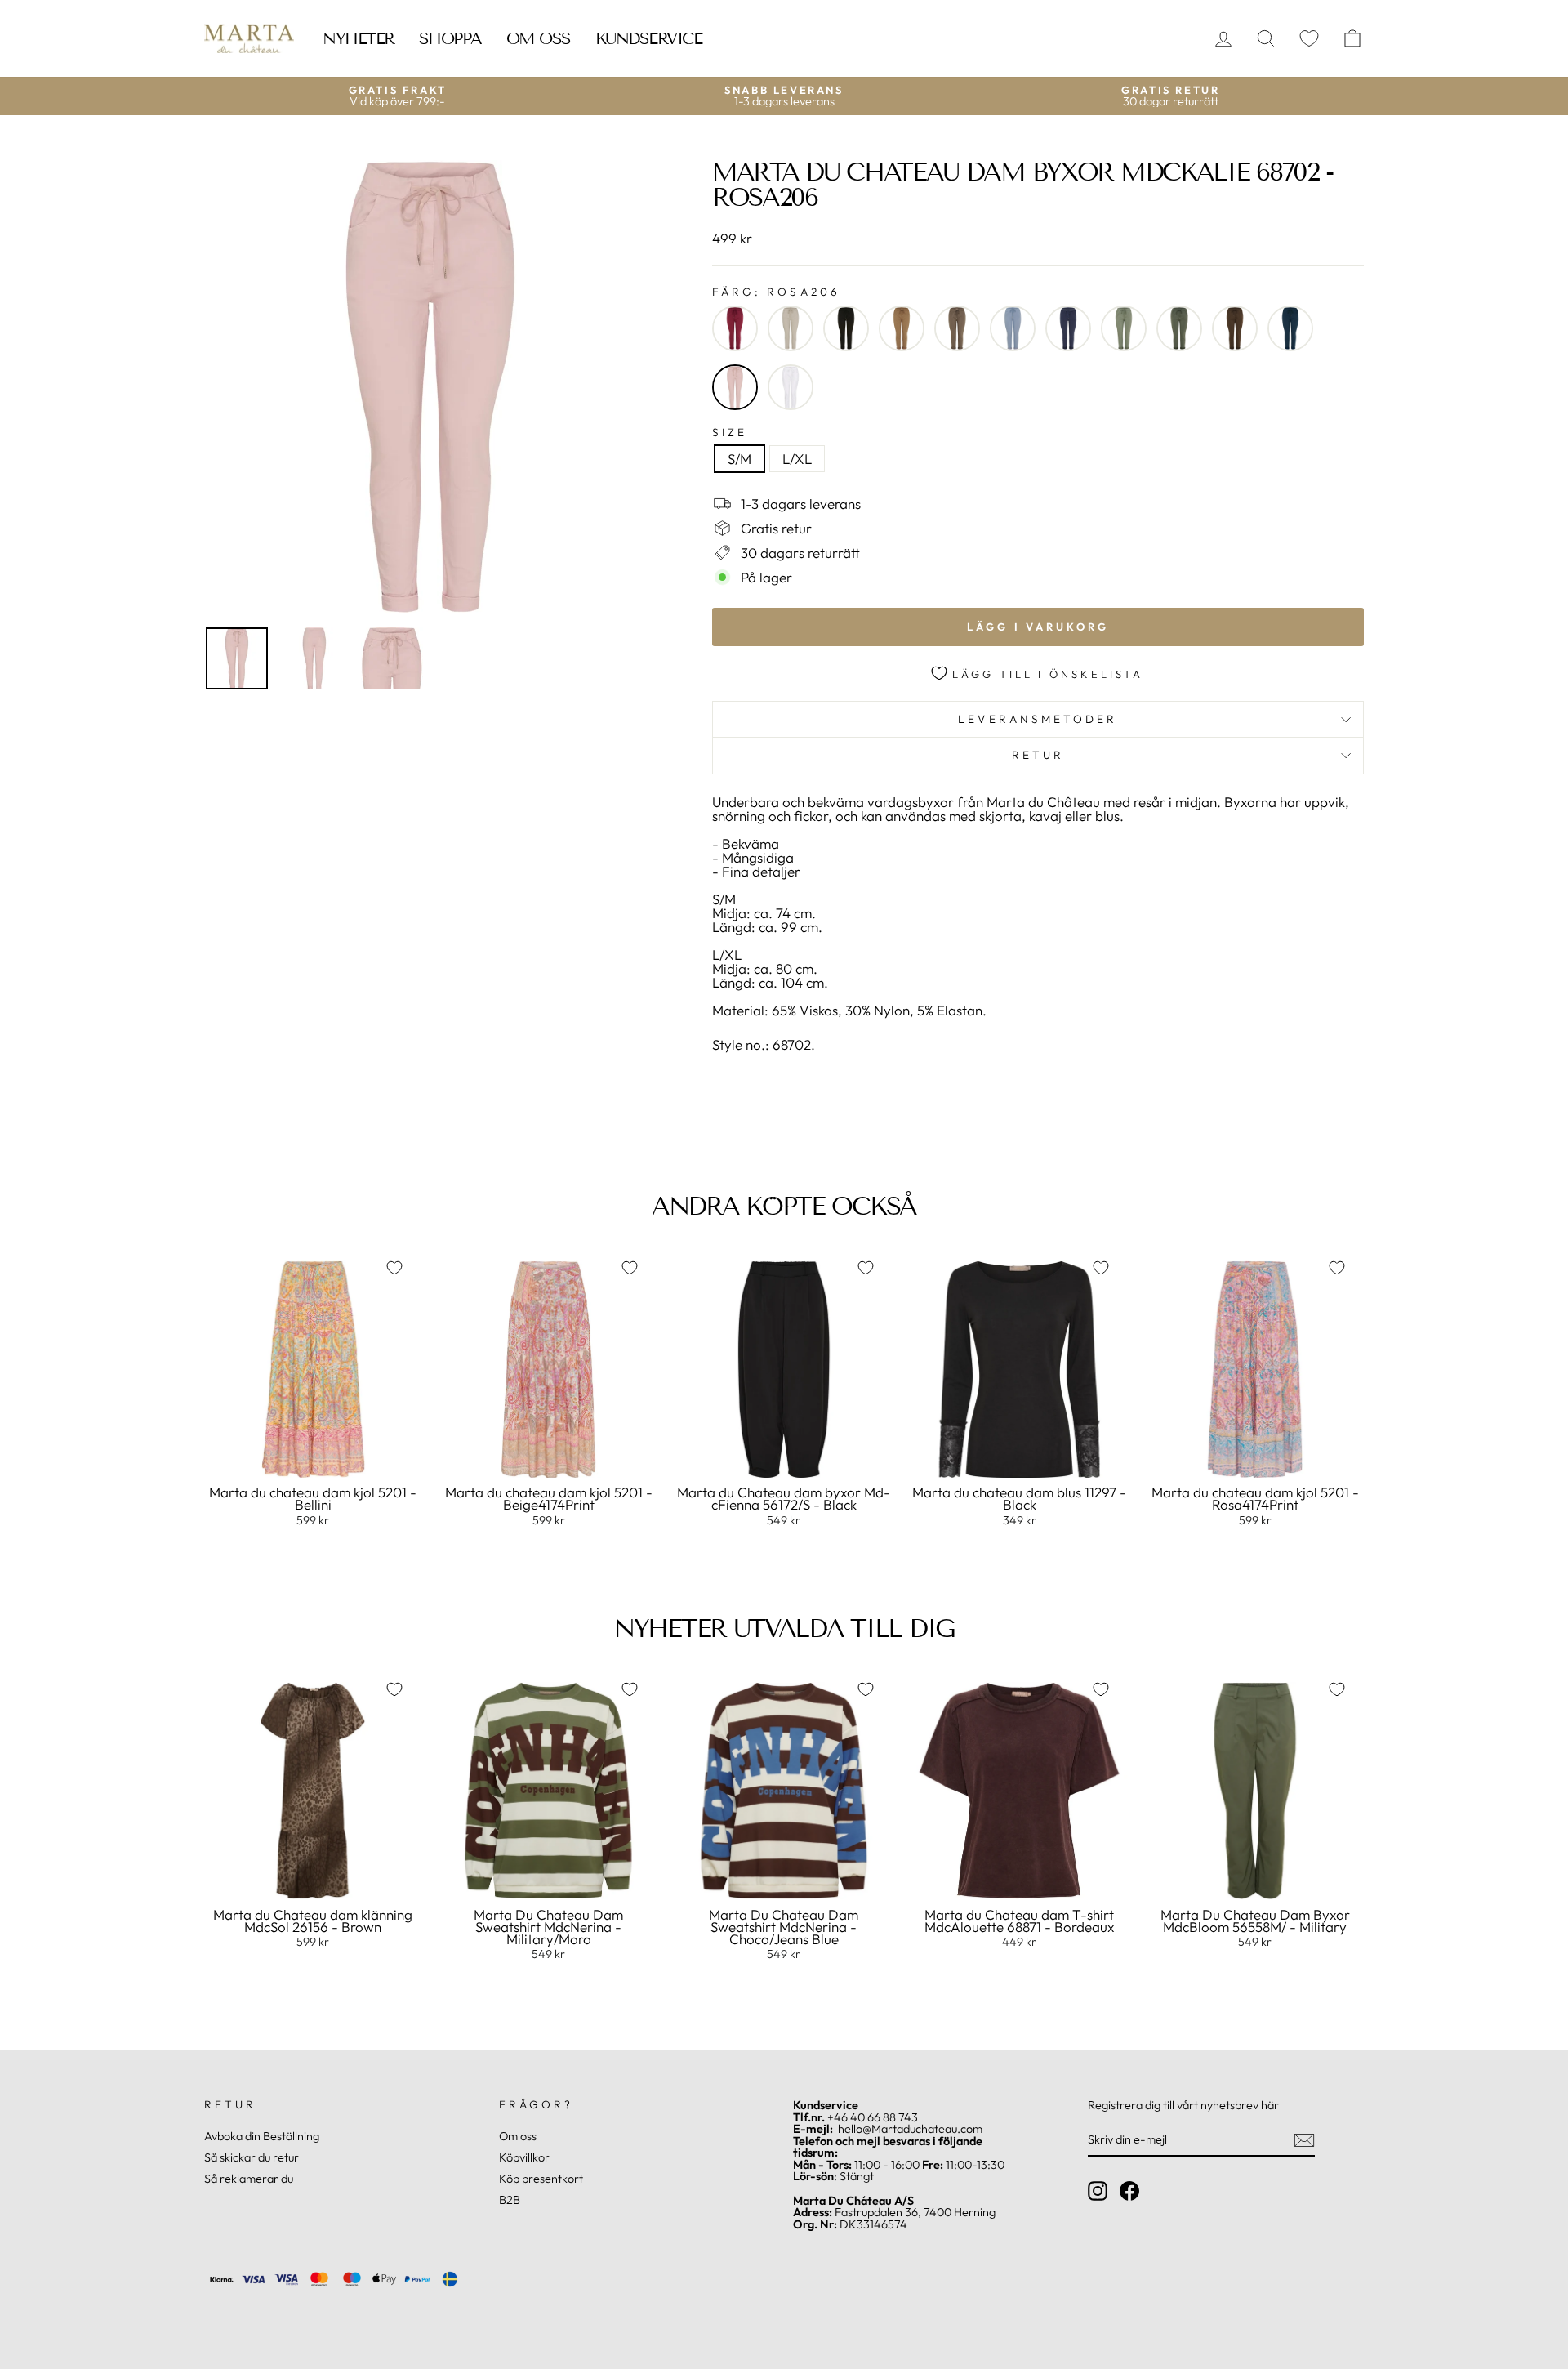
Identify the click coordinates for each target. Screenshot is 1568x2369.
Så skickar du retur (252, 2157)
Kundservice (649, 38)
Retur (1038, 755)
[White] (791, 387)
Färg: (776, 292)
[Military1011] (1124, 328)
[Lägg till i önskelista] (394, 1268)
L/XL (797, 459)
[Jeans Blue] (1013, 328)
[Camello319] (902, 328)
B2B (510, 2200)
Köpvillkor (524, 2157)
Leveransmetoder (1038, 719)
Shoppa (450, 38)
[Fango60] (957, 328)
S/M (739, 459)
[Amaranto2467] (735, 328)
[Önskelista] (1309, 39)
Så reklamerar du (249, 2179)
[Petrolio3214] (1290, 328)
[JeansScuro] (1068, 328)
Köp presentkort (541, 2179)
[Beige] (791, 328)
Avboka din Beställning (262, 2136)
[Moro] (1235, 328)
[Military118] (1179, 328)
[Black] (846, 328)
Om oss (539, 38)
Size (730, 433)
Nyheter (359, 38)
